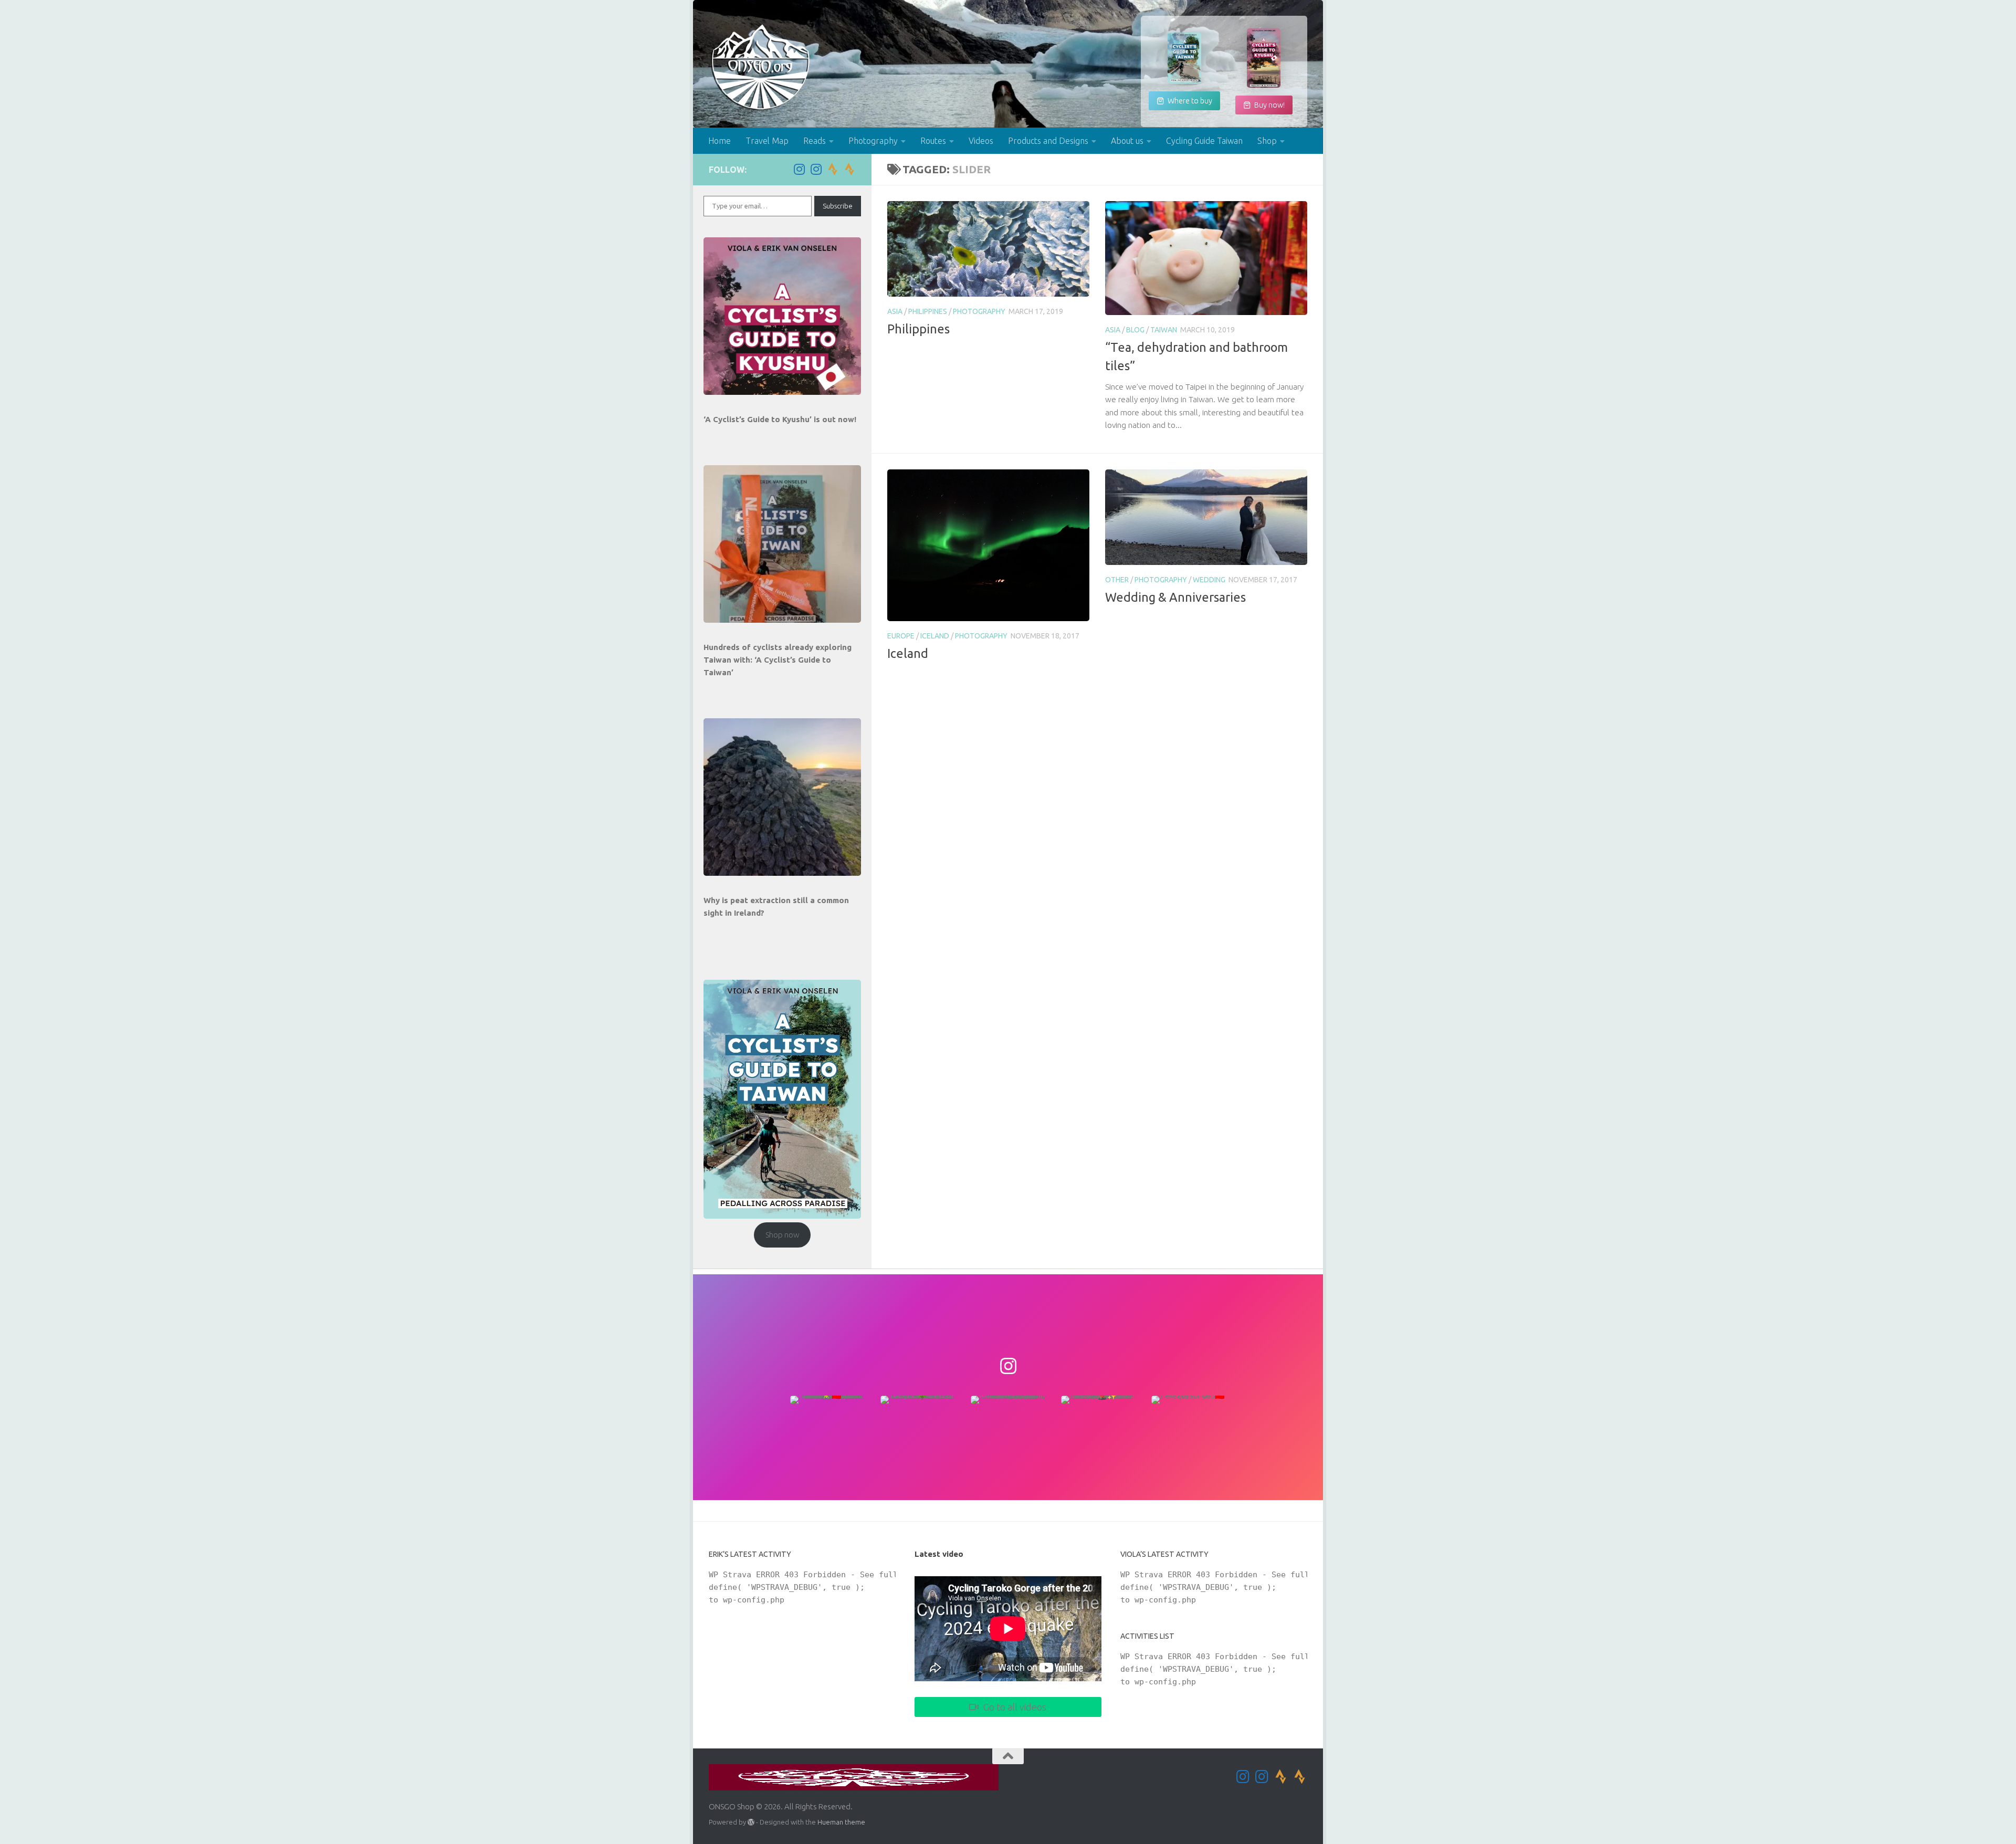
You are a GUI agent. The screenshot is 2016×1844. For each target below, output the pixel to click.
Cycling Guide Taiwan (1204, 141)
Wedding (1209, 580)
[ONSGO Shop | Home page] (761, 67)
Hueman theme (841, 1822)
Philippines (928, 311)
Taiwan (1164, 330)
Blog (1135, 330)
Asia (895, 311)
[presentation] (782, 316)
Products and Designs (1048, 141)
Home (720, 141)
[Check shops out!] (1184, 58)
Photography (873, 141)
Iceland (935, 636)
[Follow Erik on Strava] (833, 169)
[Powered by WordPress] (751, 1822)
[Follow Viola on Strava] (849, 169)
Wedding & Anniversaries (1175, 597)
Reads (815, 141)
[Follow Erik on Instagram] (799, 169)
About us (1127, 141)
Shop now (783, 1235)
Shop (1267, 141)
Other (1117, 580)
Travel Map (767, 141)
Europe (901, 636)
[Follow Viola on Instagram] (816, 169)
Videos (981, 141)
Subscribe (838, 206)
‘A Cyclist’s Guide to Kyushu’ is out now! (780, 419)
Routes (933, 141)
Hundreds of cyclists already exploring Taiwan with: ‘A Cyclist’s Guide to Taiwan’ (778, 660)
